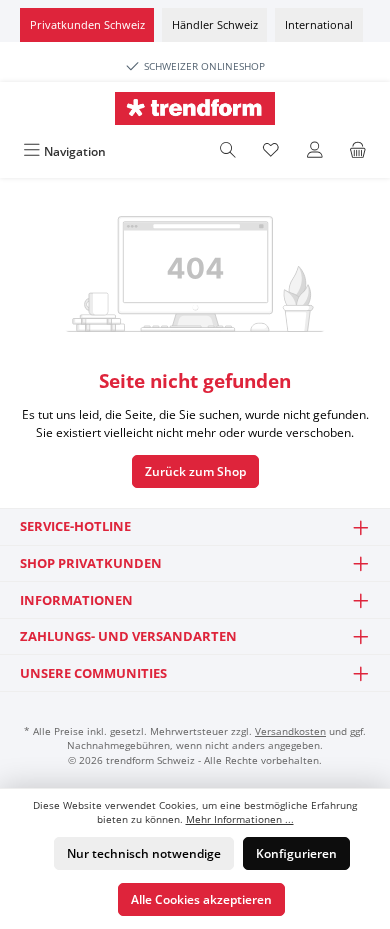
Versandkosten (290, 731)
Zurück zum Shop (195, 471)
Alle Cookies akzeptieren (201, 899)
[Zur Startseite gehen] (195, 108)
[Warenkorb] (358, 151)
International (319, 24)
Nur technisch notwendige (144, 853)
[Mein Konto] (315, 151)
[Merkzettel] (271, 151)
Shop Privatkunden (91, 563)
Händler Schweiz (215, 24)
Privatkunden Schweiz (87, 24)
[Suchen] (228, 151)
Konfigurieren (296, 853)
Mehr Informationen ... (240, 819)
